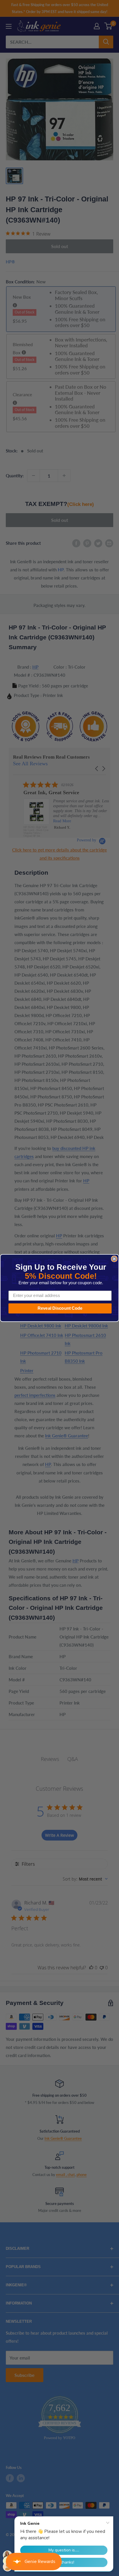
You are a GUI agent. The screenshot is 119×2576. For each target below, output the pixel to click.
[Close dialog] (114, 1259)
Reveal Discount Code (60, 1308)
